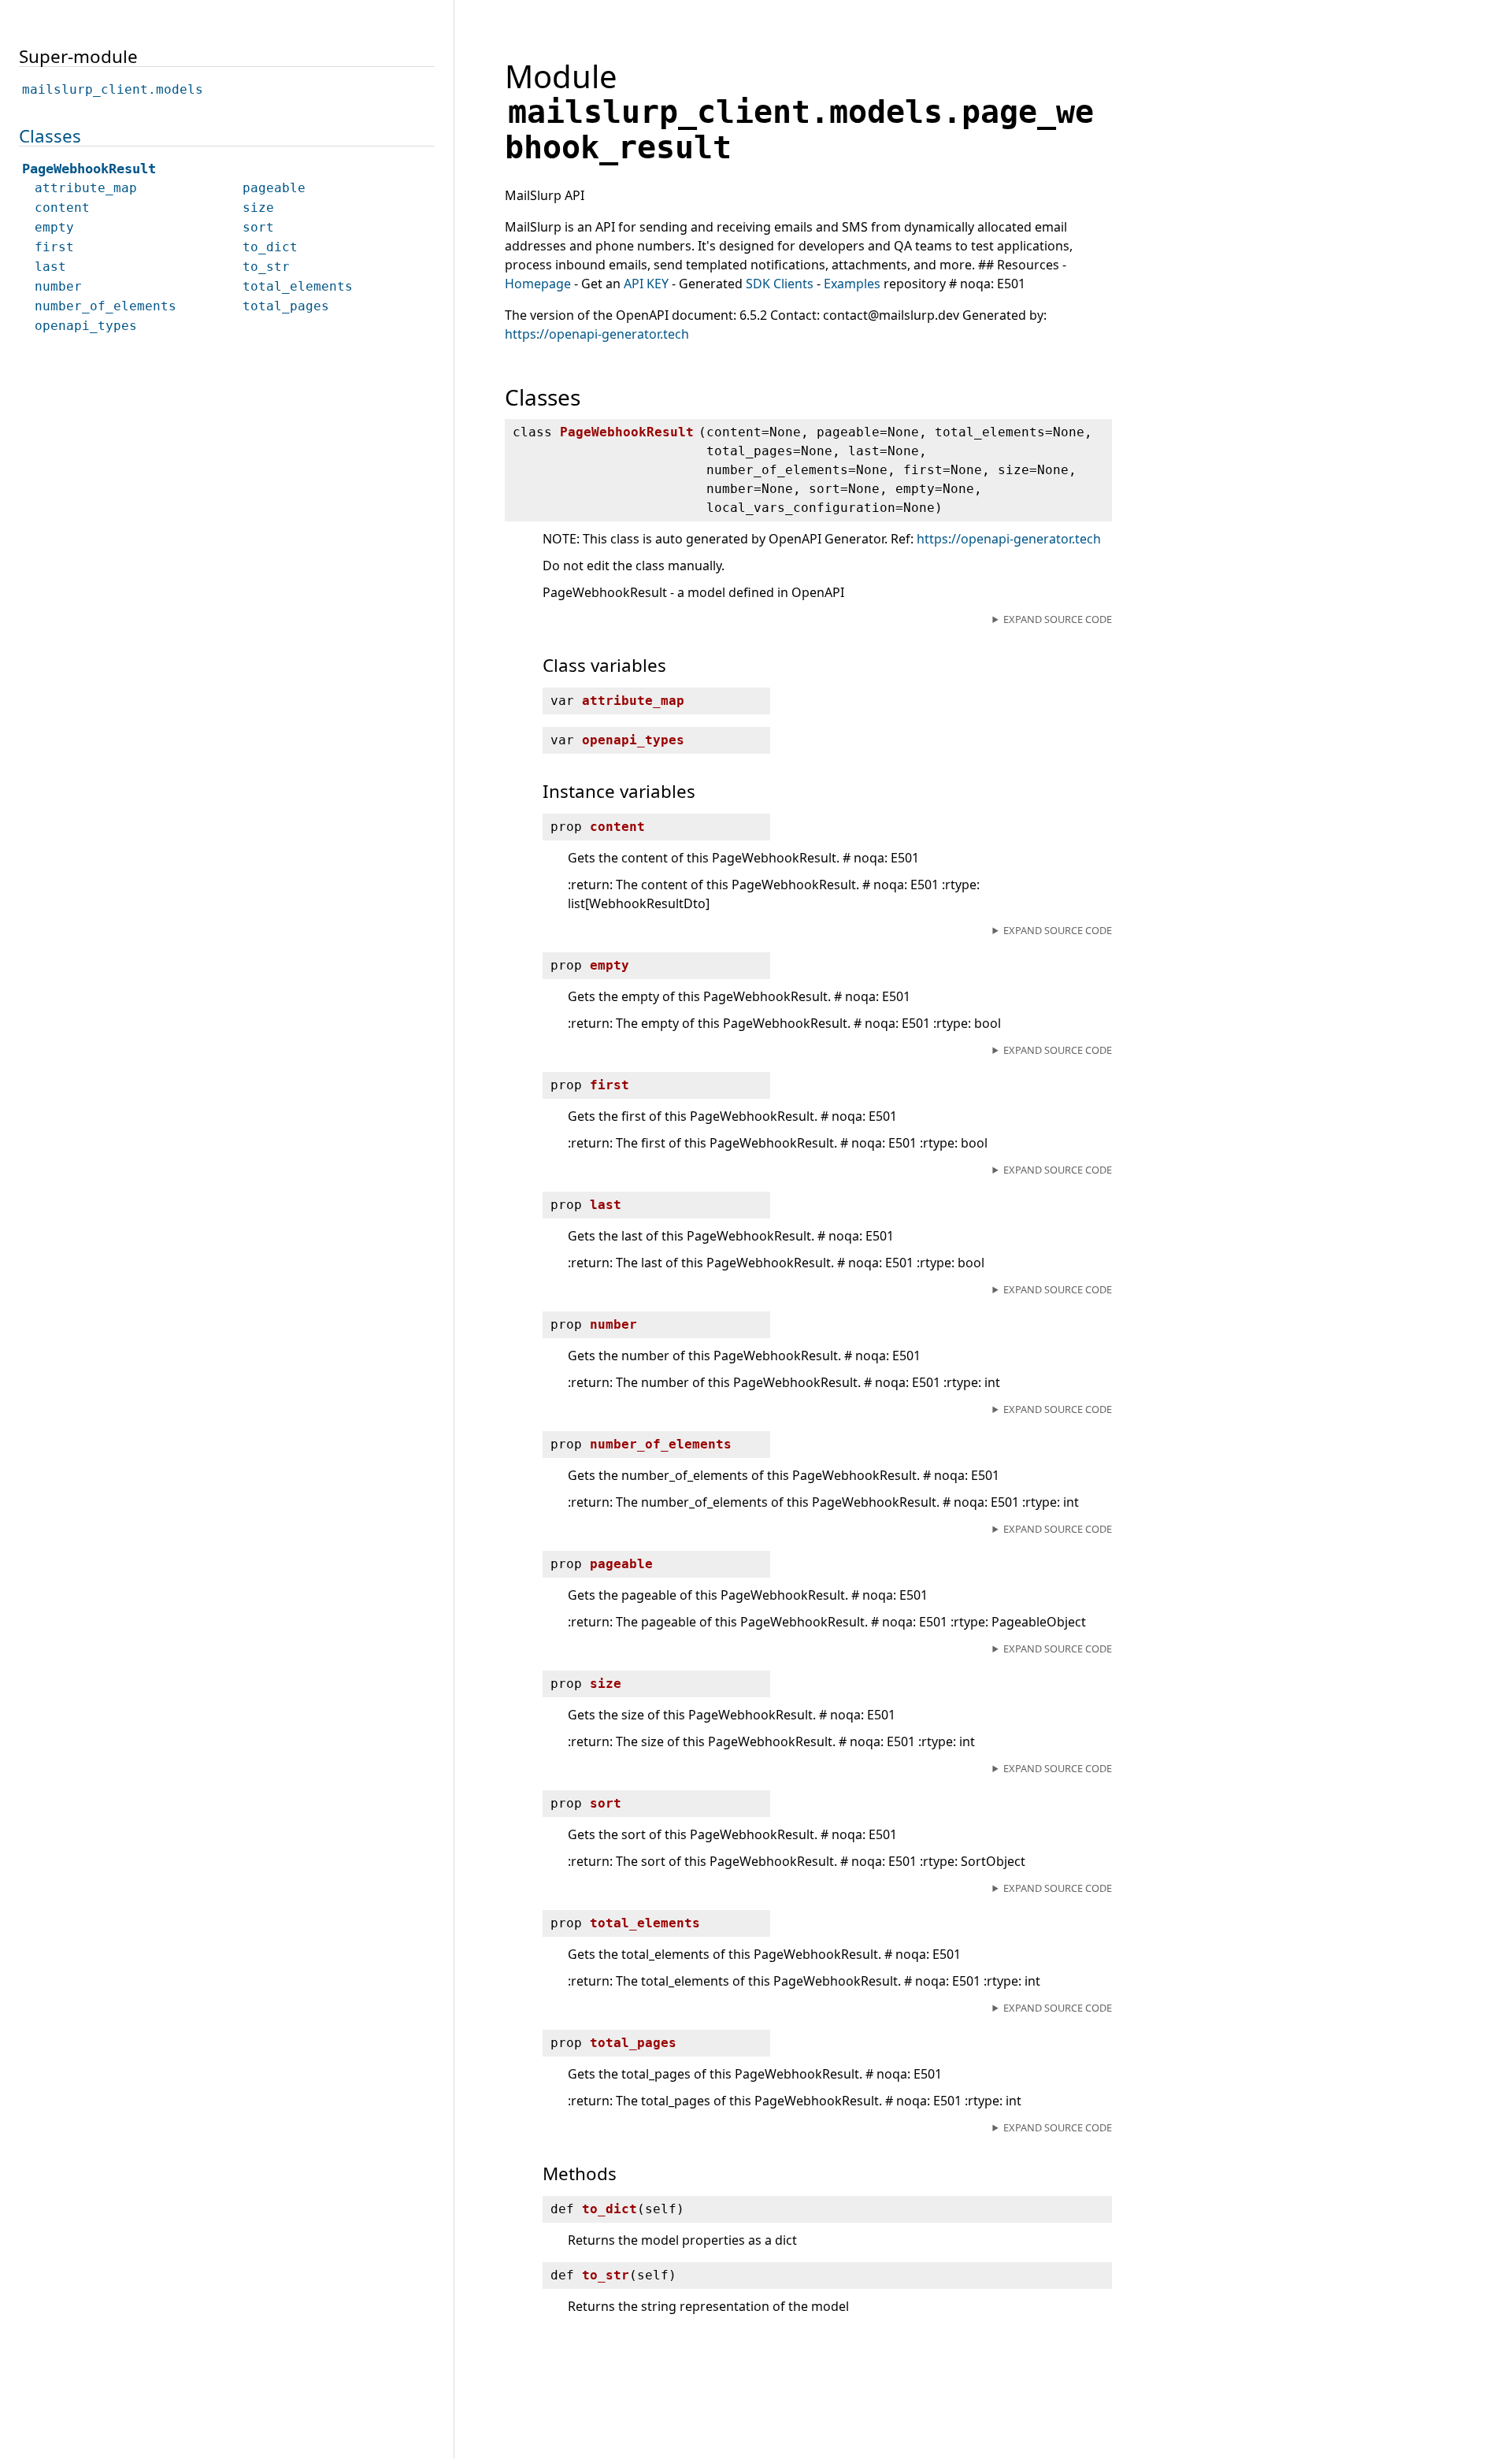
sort (258, 227)
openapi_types (86, 326)
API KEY (646, 284)
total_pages (286, 306)
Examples (852, 284)
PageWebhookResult (89, 169)
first (54, 247)
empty (54, 227)
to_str (266, 267)
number (58, 286)
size (258, 208)
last (50, 267)
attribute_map (86, 188)
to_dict (270, 247)
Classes (50, 136)
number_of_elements (106, 306)
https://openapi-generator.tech (597, 334)
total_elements (298, 286)
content (62, 208)
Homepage (538, 284)
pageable (274, 188)
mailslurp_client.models (113, 89)
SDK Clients (780, 284)
